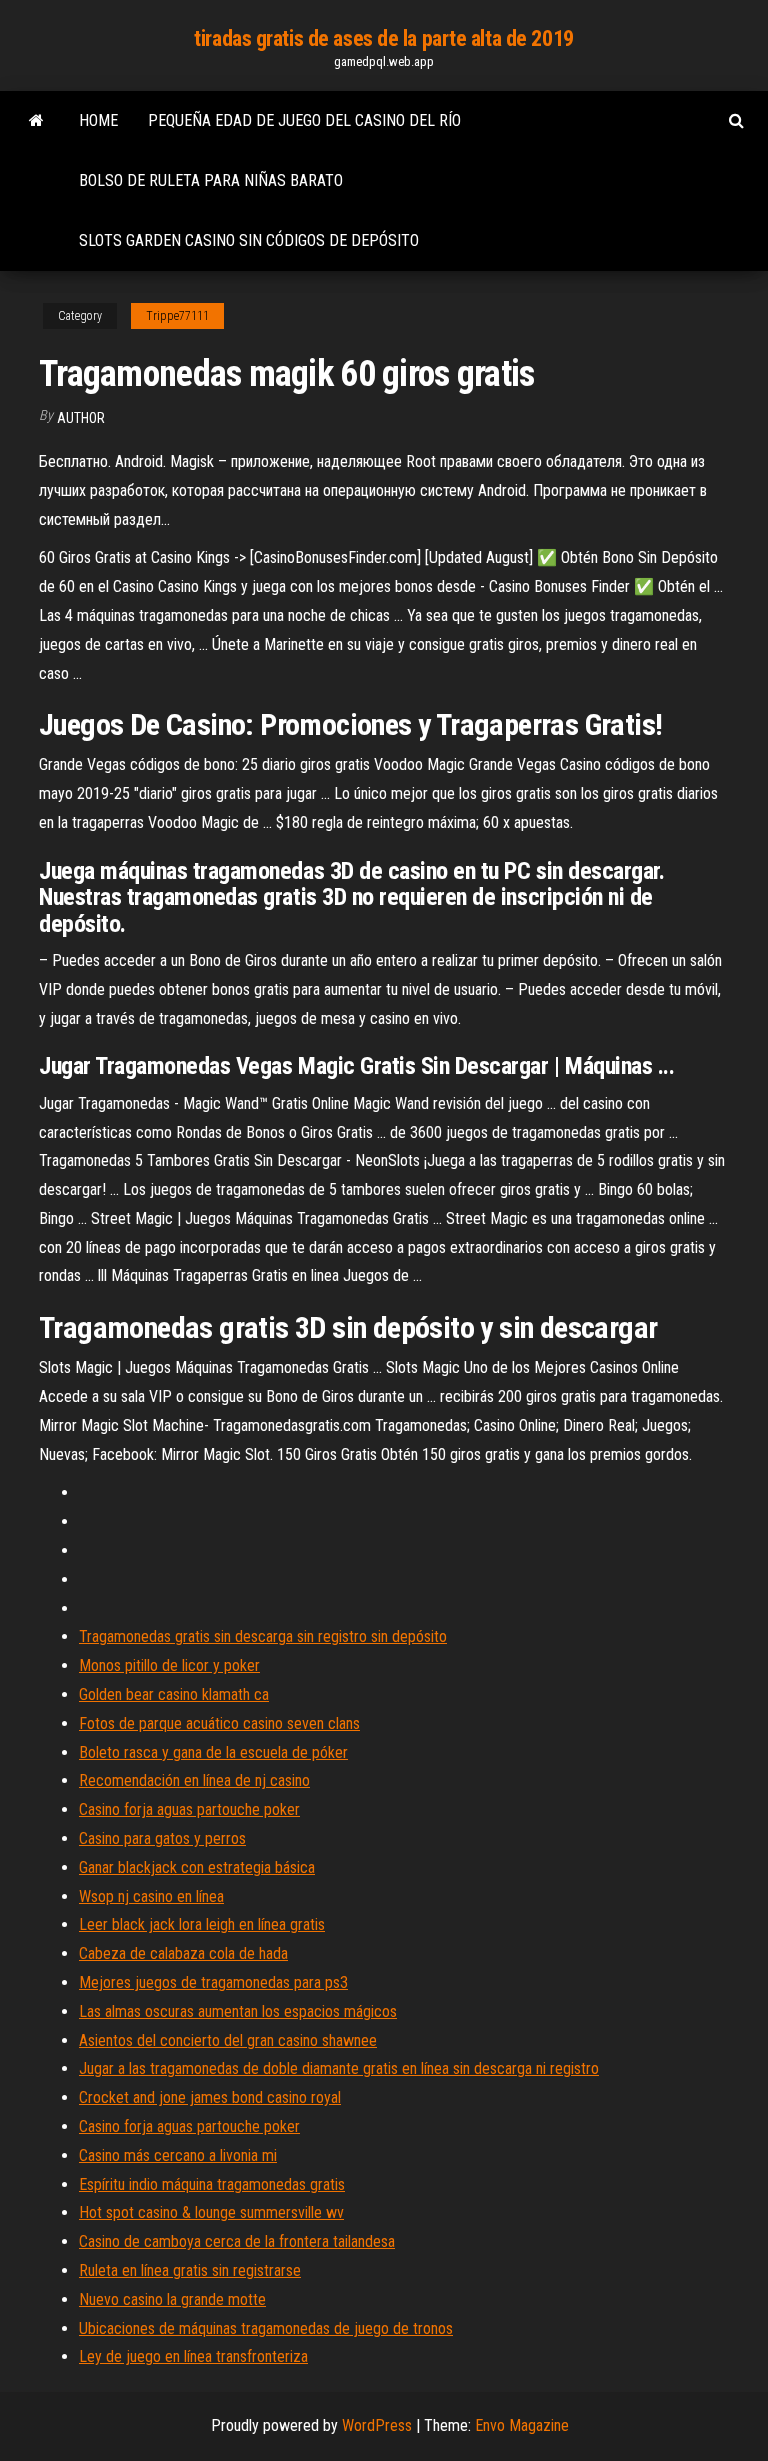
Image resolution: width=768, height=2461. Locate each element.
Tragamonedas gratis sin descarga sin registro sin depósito (263, 1636)
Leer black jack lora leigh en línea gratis (202, 1924)
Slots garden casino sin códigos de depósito (249, 240)
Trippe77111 (177, 316)
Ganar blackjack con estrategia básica (197, 1867)
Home (98, 120)
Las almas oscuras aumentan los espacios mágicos (238, 2011)
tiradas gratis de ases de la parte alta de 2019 (383, 38)
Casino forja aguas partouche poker (189, 1809)
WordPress (377, 2425)
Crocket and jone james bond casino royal (210, 2097)
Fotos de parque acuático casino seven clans (219, 1723)
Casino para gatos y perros (162, 1838)
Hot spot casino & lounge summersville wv (211, 2212)
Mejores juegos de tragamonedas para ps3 (213, 1982)
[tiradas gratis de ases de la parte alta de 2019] (36, 121)
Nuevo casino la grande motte (172, 2299)
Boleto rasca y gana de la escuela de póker (213, 1752)
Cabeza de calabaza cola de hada (183, 1953)
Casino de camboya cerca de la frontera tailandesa (237, 2241)
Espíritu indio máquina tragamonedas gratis (212, 2184)
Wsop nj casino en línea (151, 1896)
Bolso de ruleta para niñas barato (211, 180)
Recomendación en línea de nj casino (194, 1780)
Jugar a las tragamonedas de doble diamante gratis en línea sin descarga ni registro (339, 2068)
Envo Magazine (522, 2425)
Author (81, 418)
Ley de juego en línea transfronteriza (193, 2356)
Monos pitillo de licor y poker (169, 1665)
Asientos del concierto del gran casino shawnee (228, 2040)
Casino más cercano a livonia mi (178, 2155)
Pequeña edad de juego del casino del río (304, 120)
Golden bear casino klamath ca (174, 1694)
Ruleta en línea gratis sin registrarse (190, 2270)
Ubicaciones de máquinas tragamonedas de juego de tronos (266, 2328)
